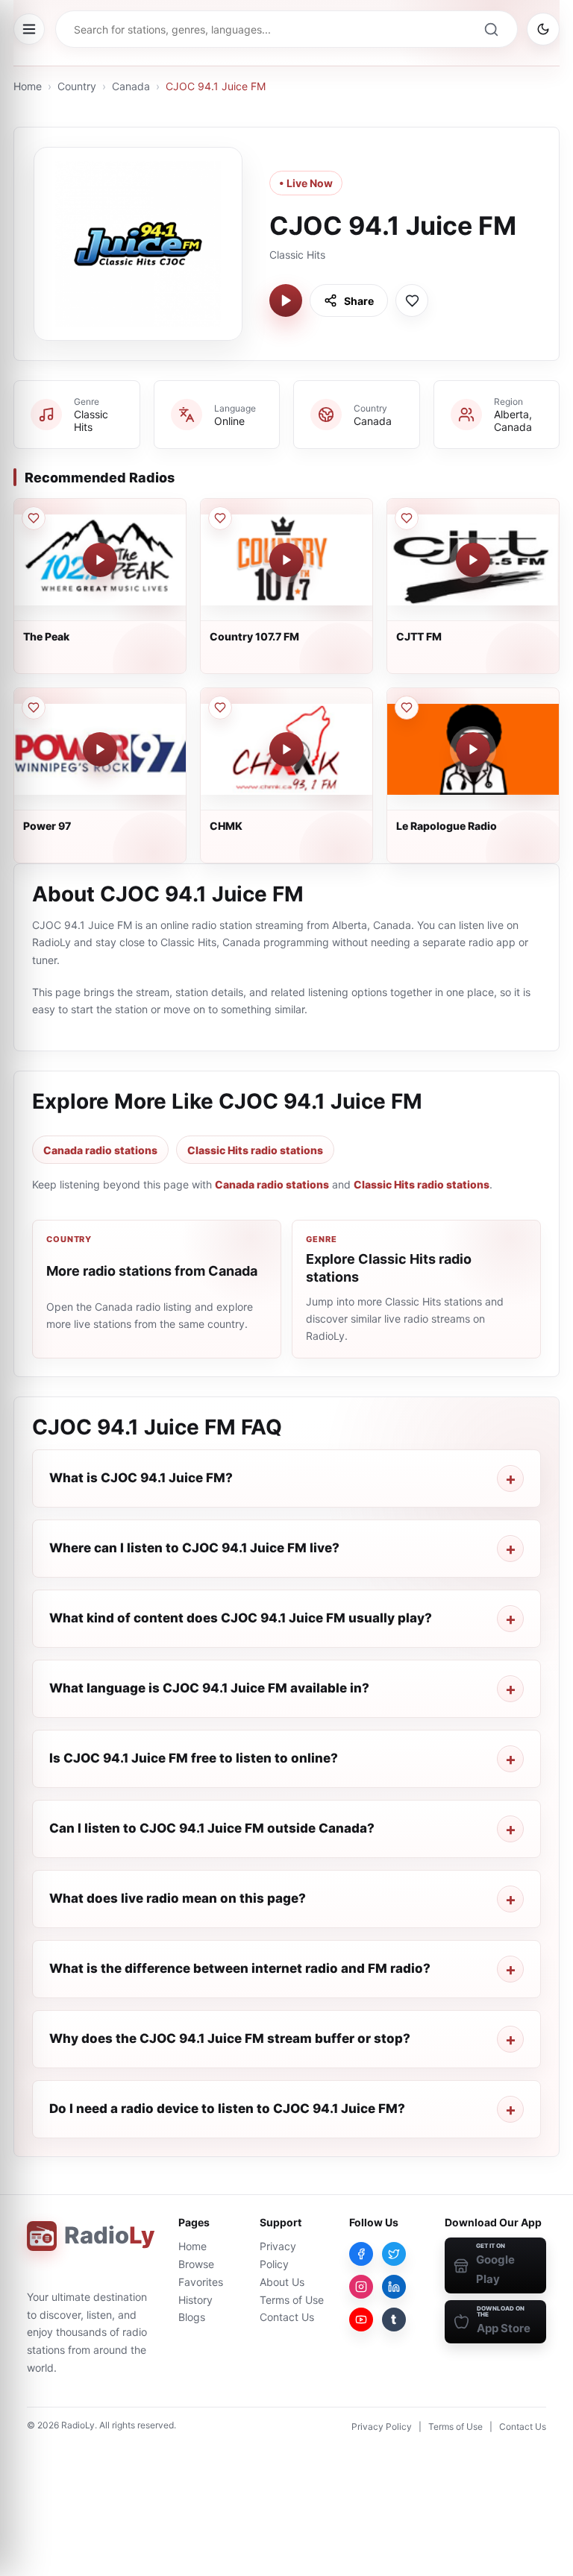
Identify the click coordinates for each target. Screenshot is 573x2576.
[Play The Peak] (100, 560)
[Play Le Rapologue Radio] (473, 749)
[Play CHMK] (286, 749)
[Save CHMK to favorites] (220, 708)
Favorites (201, 2282)
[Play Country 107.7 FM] (286, 560)
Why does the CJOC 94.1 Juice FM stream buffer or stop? (230, 2038)
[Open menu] (29, 29)
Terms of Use (292, 2300)
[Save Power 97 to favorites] (34, 708)
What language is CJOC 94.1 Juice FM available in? (209, 1688)
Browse (196, 2264)
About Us (282, 2282)
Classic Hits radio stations (255, 1150)
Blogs (192, 2317)
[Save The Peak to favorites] (34, 518)
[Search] (491, 29)
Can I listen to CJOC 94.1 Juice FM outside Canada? (212, 1828)
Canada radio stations (100, 1150)
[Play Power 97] (100, 749)
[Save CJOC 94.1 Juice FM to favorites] (412, 300)
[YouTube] (361, 2320)
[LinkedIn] (394, 2287)
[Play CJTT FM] (473, 560)
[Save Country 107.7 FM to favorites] (220, 518)
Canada (131, 86)
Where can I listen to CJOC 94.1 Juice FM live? (194, 1548)
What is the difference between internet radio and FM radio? (240, 1968)
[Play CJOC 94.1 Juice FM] (286, 300)
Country (77, 86)
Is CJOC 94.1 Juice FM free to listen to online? (194, 1758)
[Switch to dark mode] (543, 29)
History (195, 2300)
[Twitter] (394, 2254)
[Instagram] (361, 2287)
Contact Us (287, 2317)
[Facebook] (361, 2254)
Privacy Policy (382, 2427)
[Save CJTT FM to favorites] (407, 518)
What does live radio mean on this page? (178, 1898)
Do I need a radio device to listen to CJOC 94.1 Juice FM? (227, 2109)
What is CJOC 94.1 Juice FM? (141, 1478)
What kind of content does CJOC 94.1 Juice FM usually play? (241, 1618)
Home (28, 86)
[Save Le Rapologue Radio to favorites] (407, 708)
